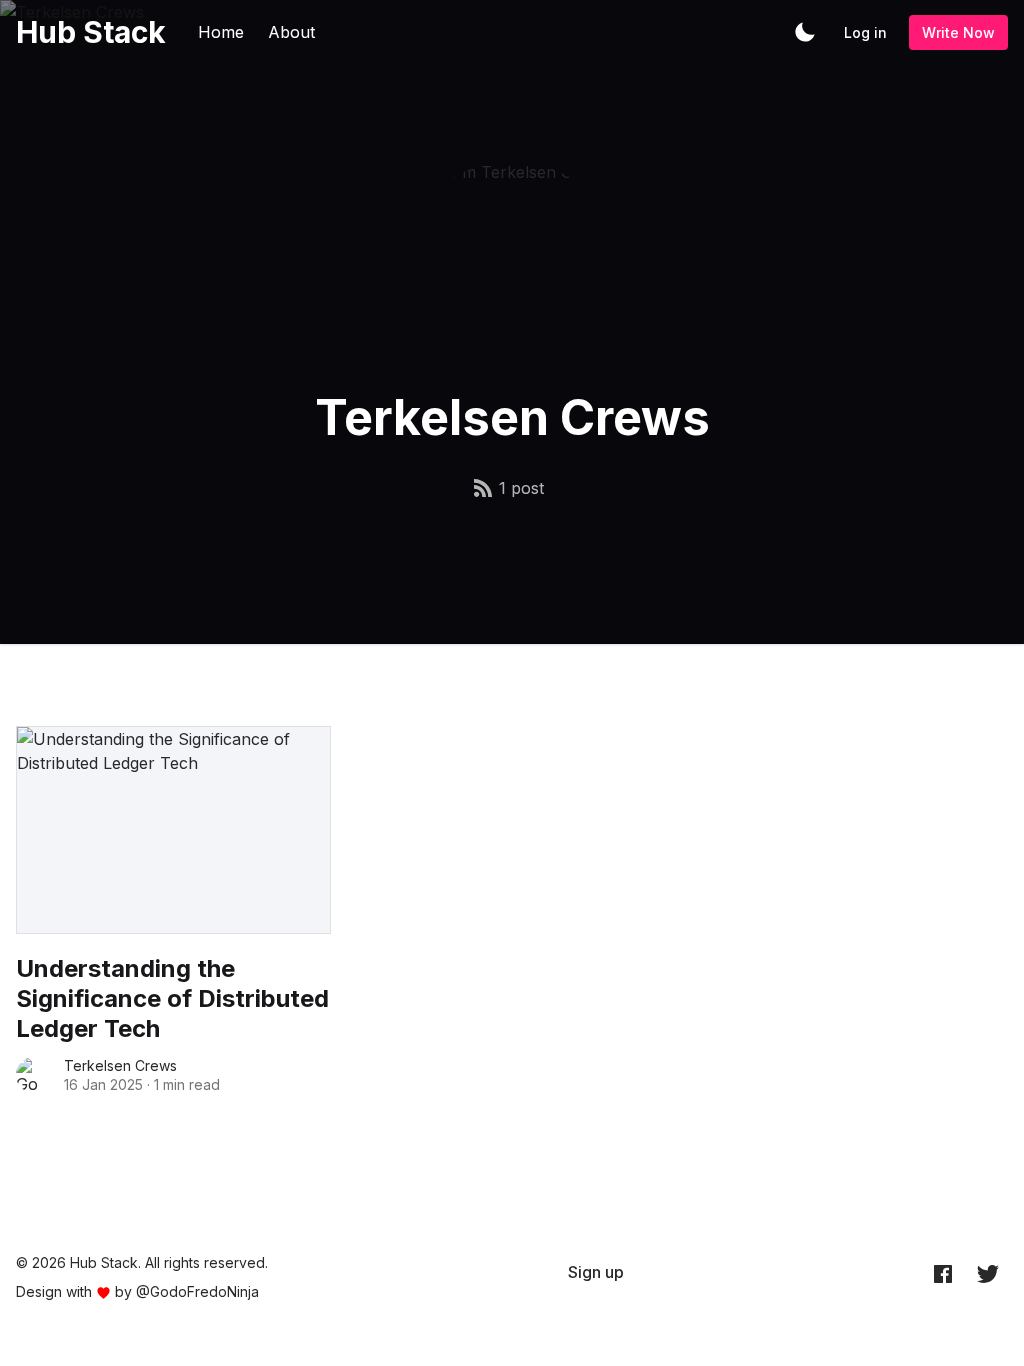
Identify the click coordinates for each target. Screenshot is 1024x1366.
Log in (865, 32)
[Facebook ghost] (943, 1273)
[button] (805, 32)
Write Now (958, 32)
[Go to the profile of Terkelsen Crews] (34, 1075)
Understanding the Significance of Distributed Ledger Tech (172, 998)
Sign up (596, 1272)
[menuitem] (596, 1272)
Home (221, 32)
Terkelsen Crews (120, 1065)
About (291, 32)
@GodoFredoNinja (197, 1291)
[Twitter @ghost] (988, 1273)
